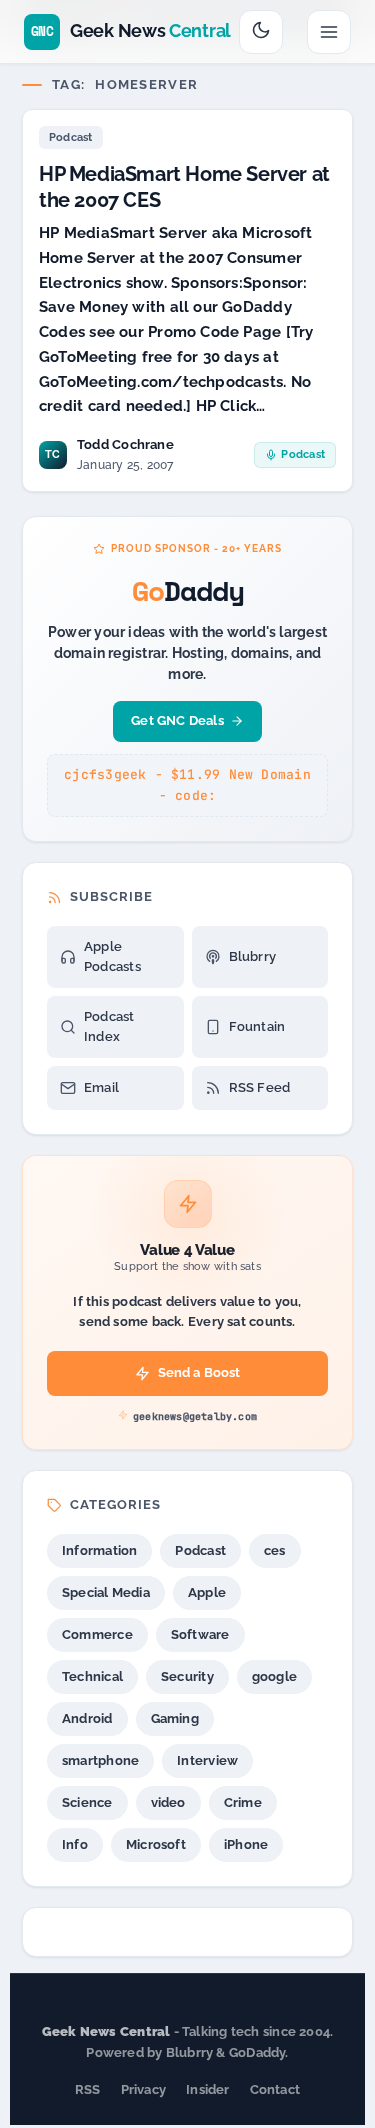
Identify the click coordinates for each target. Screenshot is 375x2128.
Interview (207, 1760)
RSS (88, 2089)
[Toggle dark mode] (261, 32)
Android (87, 1718)
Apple (207, 1592)
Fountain (257, 1026)
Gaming (175, 1718)
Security (187, 1676)
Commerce (97, 1634)
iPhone (246, 1844)
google (274, 1676)
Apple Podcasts (112, 956)
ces (275, 1550)
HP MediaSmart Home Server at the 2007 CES (184, 187)
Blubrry (253, 956)
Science (87, 1802)
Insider (208, 2089)
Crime (243, 1802)
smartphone (100, 1760)
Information (99, 1550)
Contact (275, 2089)
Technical (92, 1676)
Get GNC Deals (177, 720)
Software (200, 1634)
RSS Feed (260, 1087)
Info (75, 1844)
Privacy (144, 2089)
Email (101, 1087)
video (168, 1802)
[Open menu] (329, 32)
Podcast (71, 137)
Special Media (106, 1592)
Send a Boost (199, 1372)
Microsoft (156, 1844)
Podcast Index (109, 1026)
